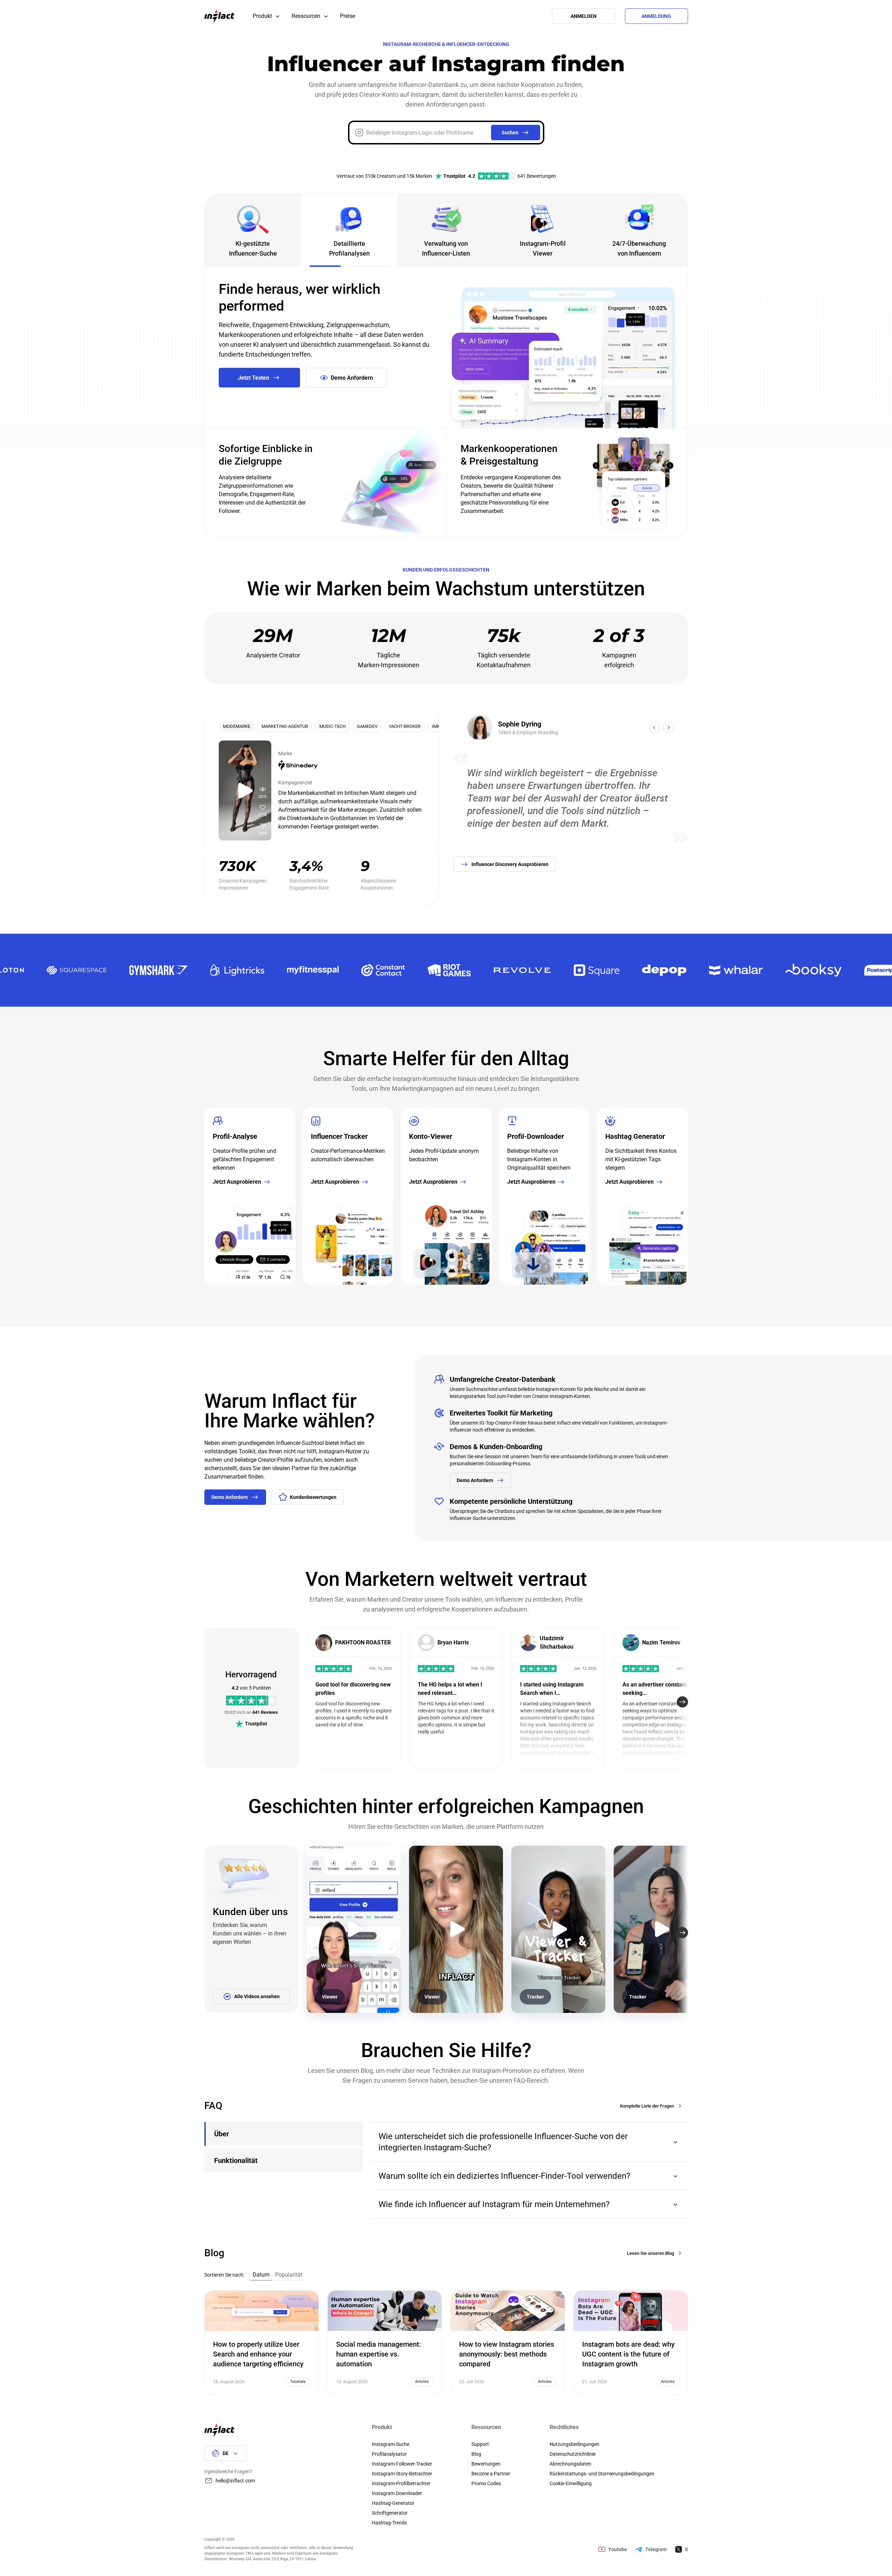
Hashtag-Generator (393, 2503)
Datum (261, 2275)
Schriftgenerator (390, 2513)
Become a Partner (491, 2474)
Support (480, 2444)
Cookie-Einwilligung (571, 2483)
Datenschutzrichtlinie (573, 2454)
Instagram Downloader (397, 2493)
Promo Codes (486, 2483)
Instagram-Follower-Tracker (402, 2464)
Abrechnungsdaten (570, 2464)
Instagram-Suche (391, 2444)
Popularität (289, 2275)
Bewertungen (486, 2464)
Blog (476, 2454)
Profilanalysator (389, 2454)
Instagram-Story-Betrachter (402, 2474)
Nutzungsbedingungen (574, 2444)
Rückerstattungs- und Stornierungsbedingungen (602, 2474)
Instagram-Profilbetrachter (401, 2483)
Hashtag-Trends (389, 2523)
